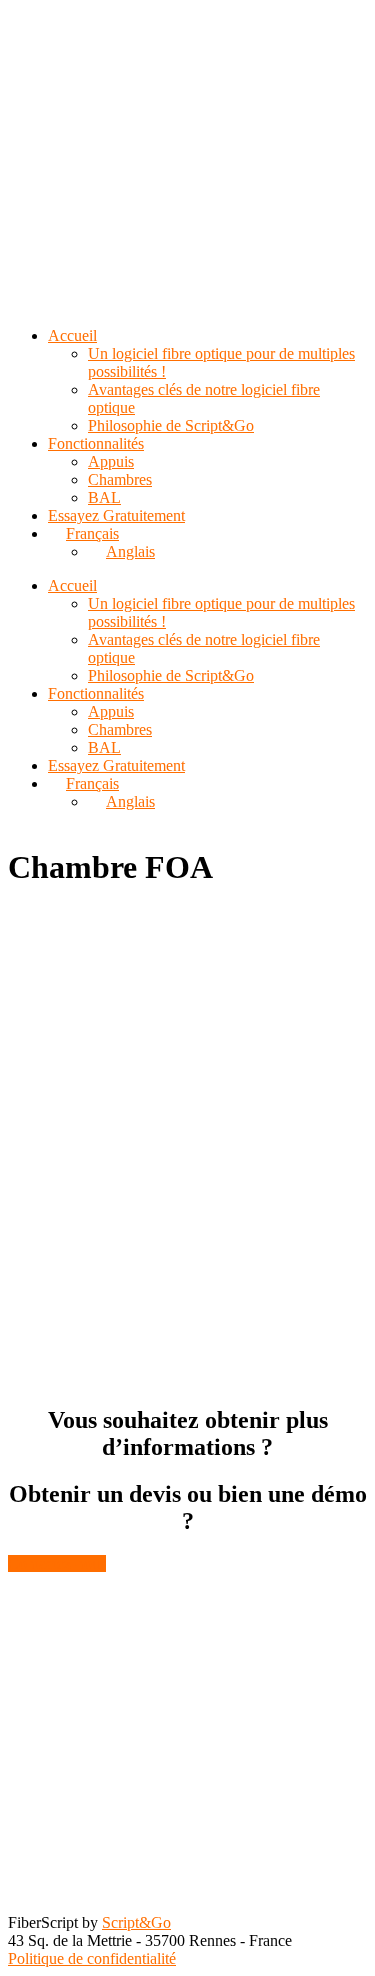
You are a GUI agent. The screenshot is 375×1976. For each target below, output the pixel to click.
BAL (104, 747)
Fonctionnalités (96, 693)
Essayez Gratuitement (116, 765)
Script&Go (136, 1922)
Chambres (120, 729)
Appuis (111, 711)
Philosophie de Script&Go (171, 675)
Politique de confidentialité (92, 1958)
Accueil (72, 585)
